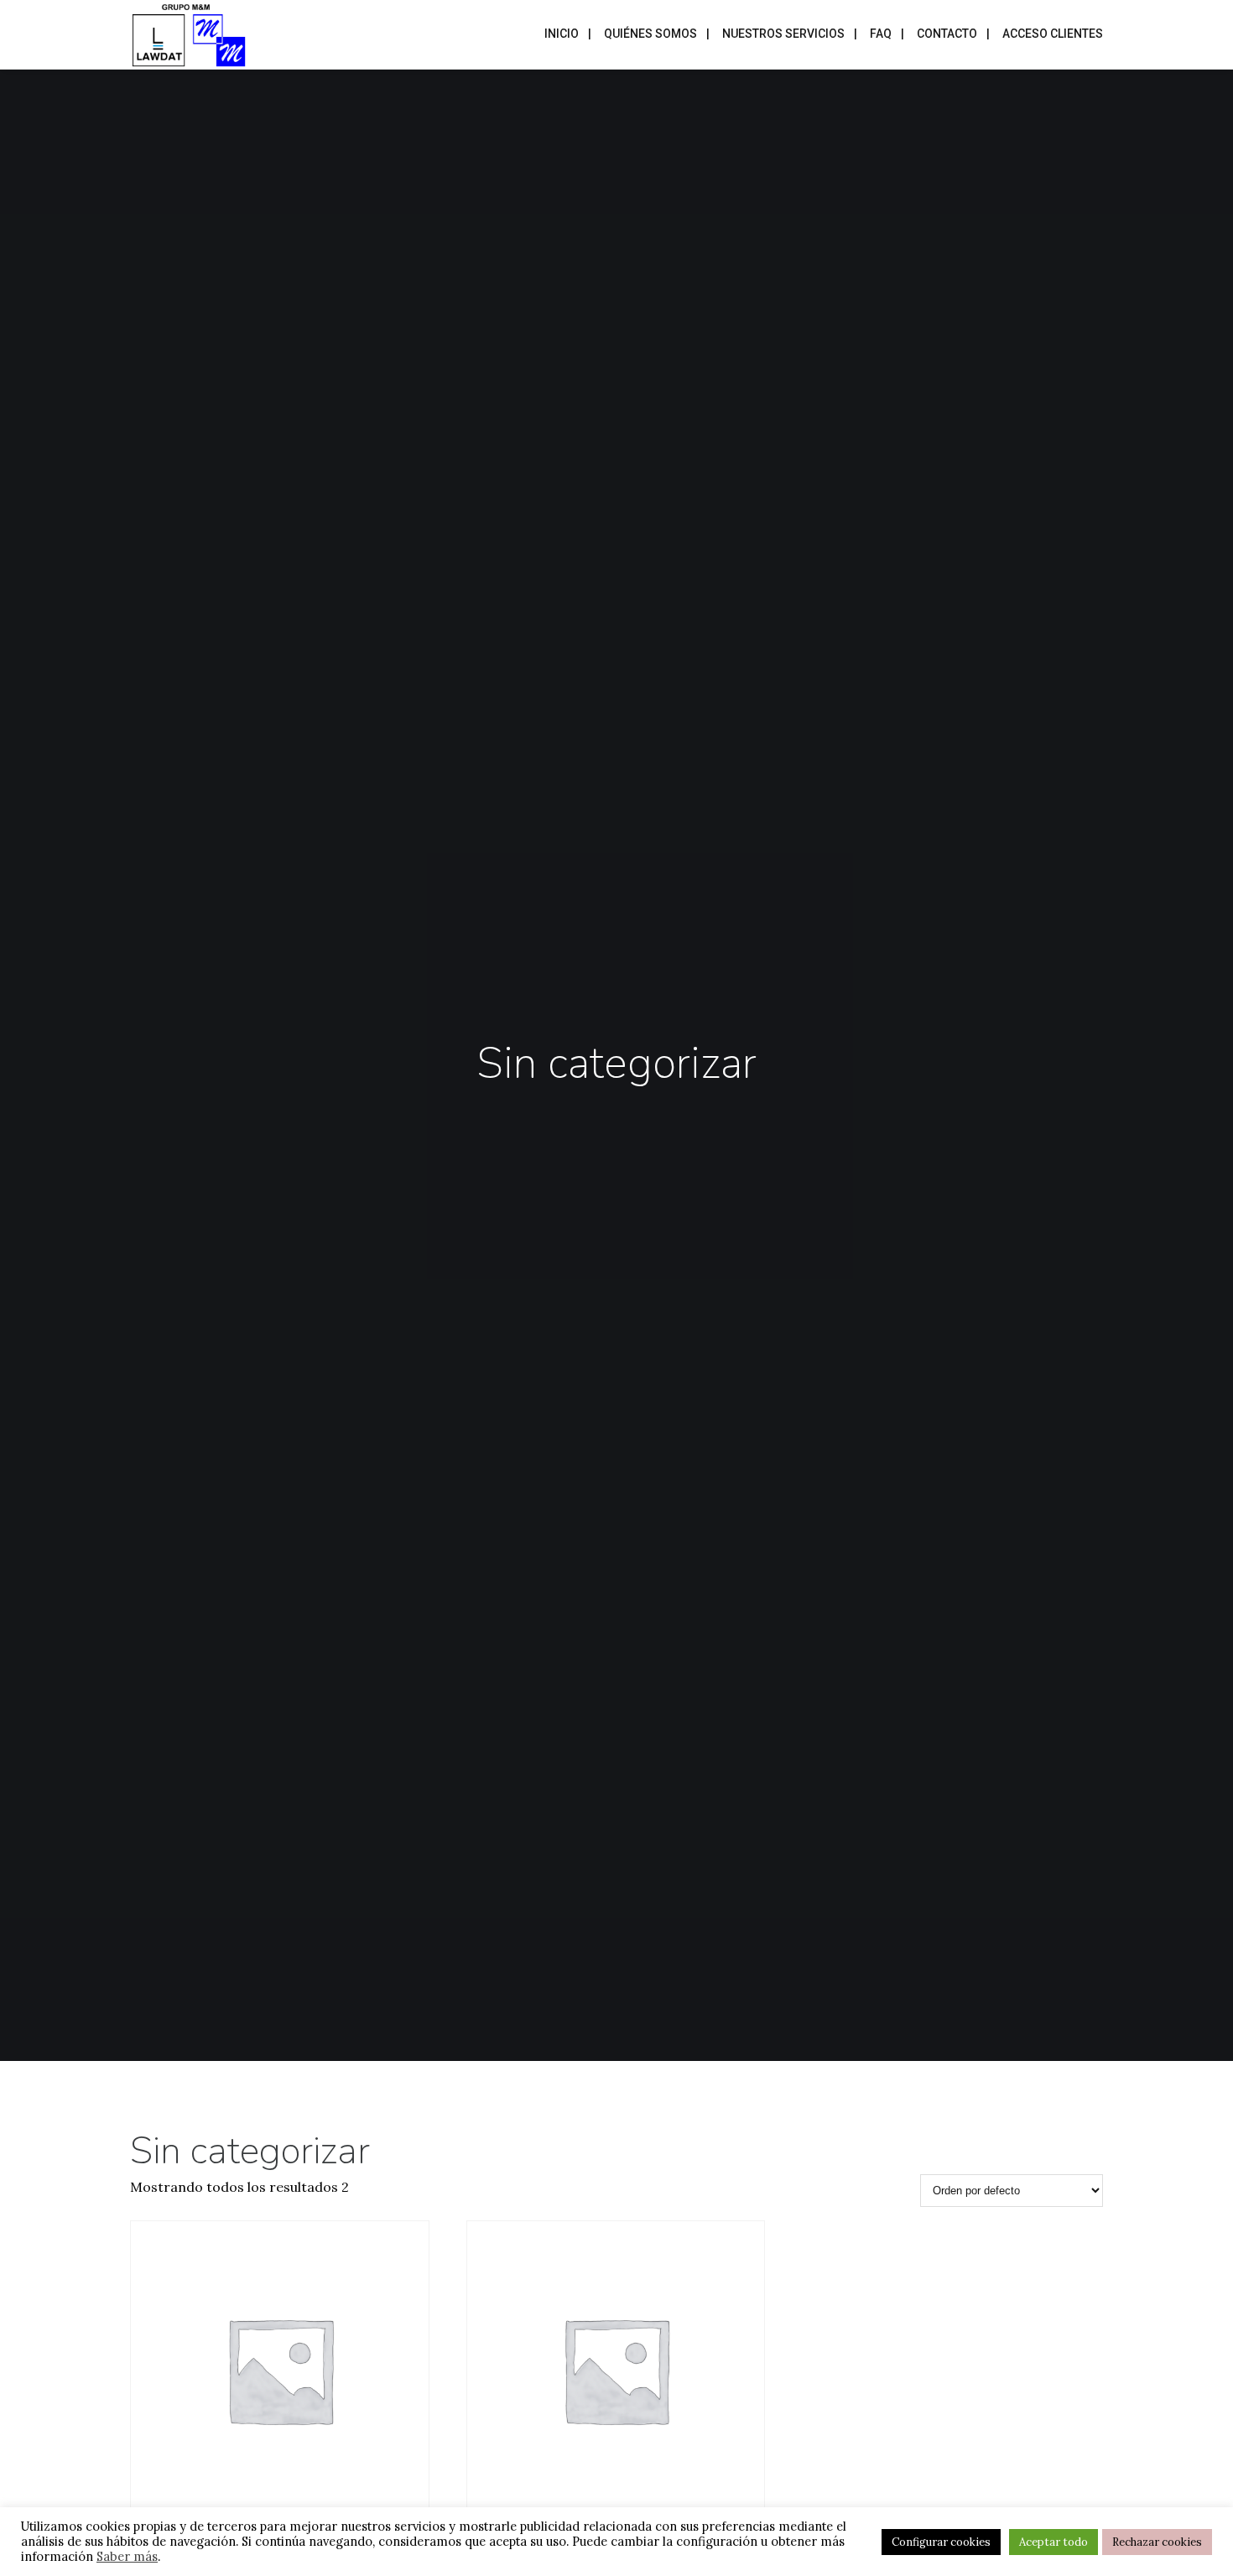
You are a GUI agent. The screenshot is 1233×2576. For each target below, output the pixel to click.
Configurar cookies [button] (941, 2542)
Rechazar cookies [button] (1157, 2542)
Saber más (127, 2556)
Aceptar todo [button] (1054, 2542)
